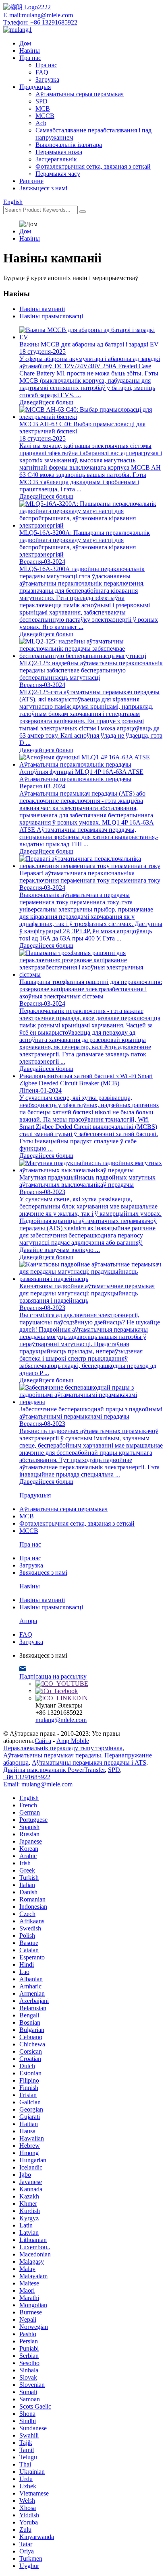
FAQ (42, 72)
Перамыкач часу (58, 174)
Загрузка (47, 79)
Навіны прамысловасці (51, 316)
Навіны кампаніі (42, 309)
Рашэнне (31, 181)
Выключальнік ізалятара (69, 145)
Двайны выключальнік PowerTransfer (54, 1770)
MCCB (45, 116)
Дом (25, 43)
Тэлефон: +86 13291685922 (40, 22)
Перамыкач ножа (59, 152)
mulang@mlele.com (61, 1720)
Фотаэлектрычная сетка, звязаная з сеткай (93, 166)
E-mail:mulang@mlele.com (38, 15)
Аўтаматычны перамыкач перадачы (52, 1755)
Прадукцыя (35, 87)
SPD (41, 101)
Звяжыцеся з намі (43, 188)
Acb (41, 123)
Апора (28, 1621)
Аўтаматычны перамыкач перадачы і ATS (89, 1762)
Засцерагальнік (56, 159)
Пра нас (30, 58)
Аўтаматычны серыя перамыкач (80, 94)
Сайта (43, 1741)
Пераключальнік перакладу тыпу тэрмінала (63, 1748)
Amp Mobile (73, 1741)
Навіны (30, 51)
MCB (43, 108)
